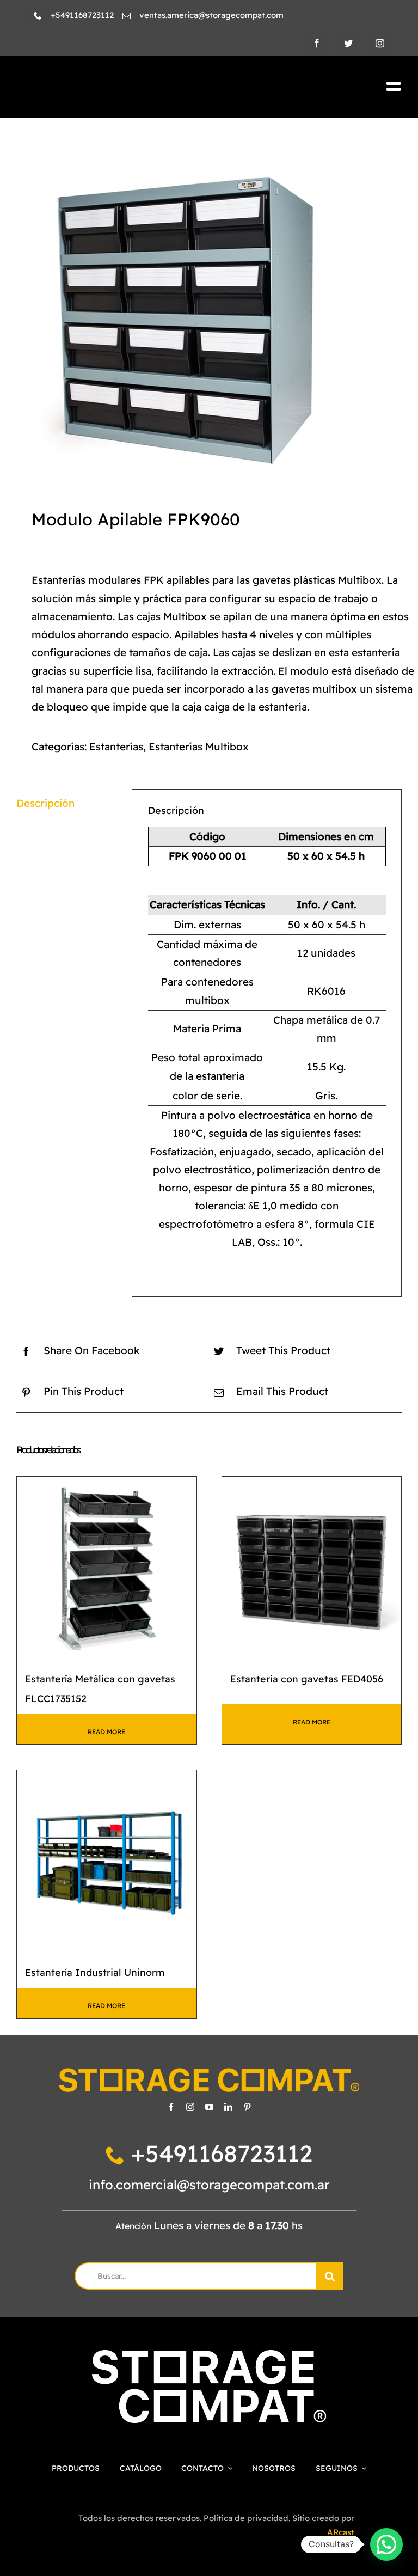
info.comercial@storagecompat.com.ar (209, 2185)
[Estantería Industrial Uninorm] (107, 1860)
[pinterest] (247, 2107)
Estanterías (116, 747)
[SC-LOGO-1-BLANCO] (209, 2355)
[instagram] (380, 43)
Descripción (45, 803)
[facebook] (317, 43)
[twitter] (348, 43)
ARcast (341, 2532)
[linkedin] (228, 2107)
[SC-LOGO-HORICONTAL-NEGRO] (109, 85)
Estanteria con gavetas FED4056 (307, 1679)
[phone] (38, 16)
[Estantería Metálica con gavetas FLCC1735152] (107, 1567)
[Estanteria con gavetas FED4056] (312, 1567)
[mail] (127, 16)
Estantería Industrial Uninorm (95, 1972)
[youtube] (209, 2107)
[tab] (66, 804)
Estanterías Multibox (199, 747)
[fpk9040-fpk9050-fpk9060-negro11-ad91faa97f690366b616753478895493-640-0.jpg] (209, 308)
